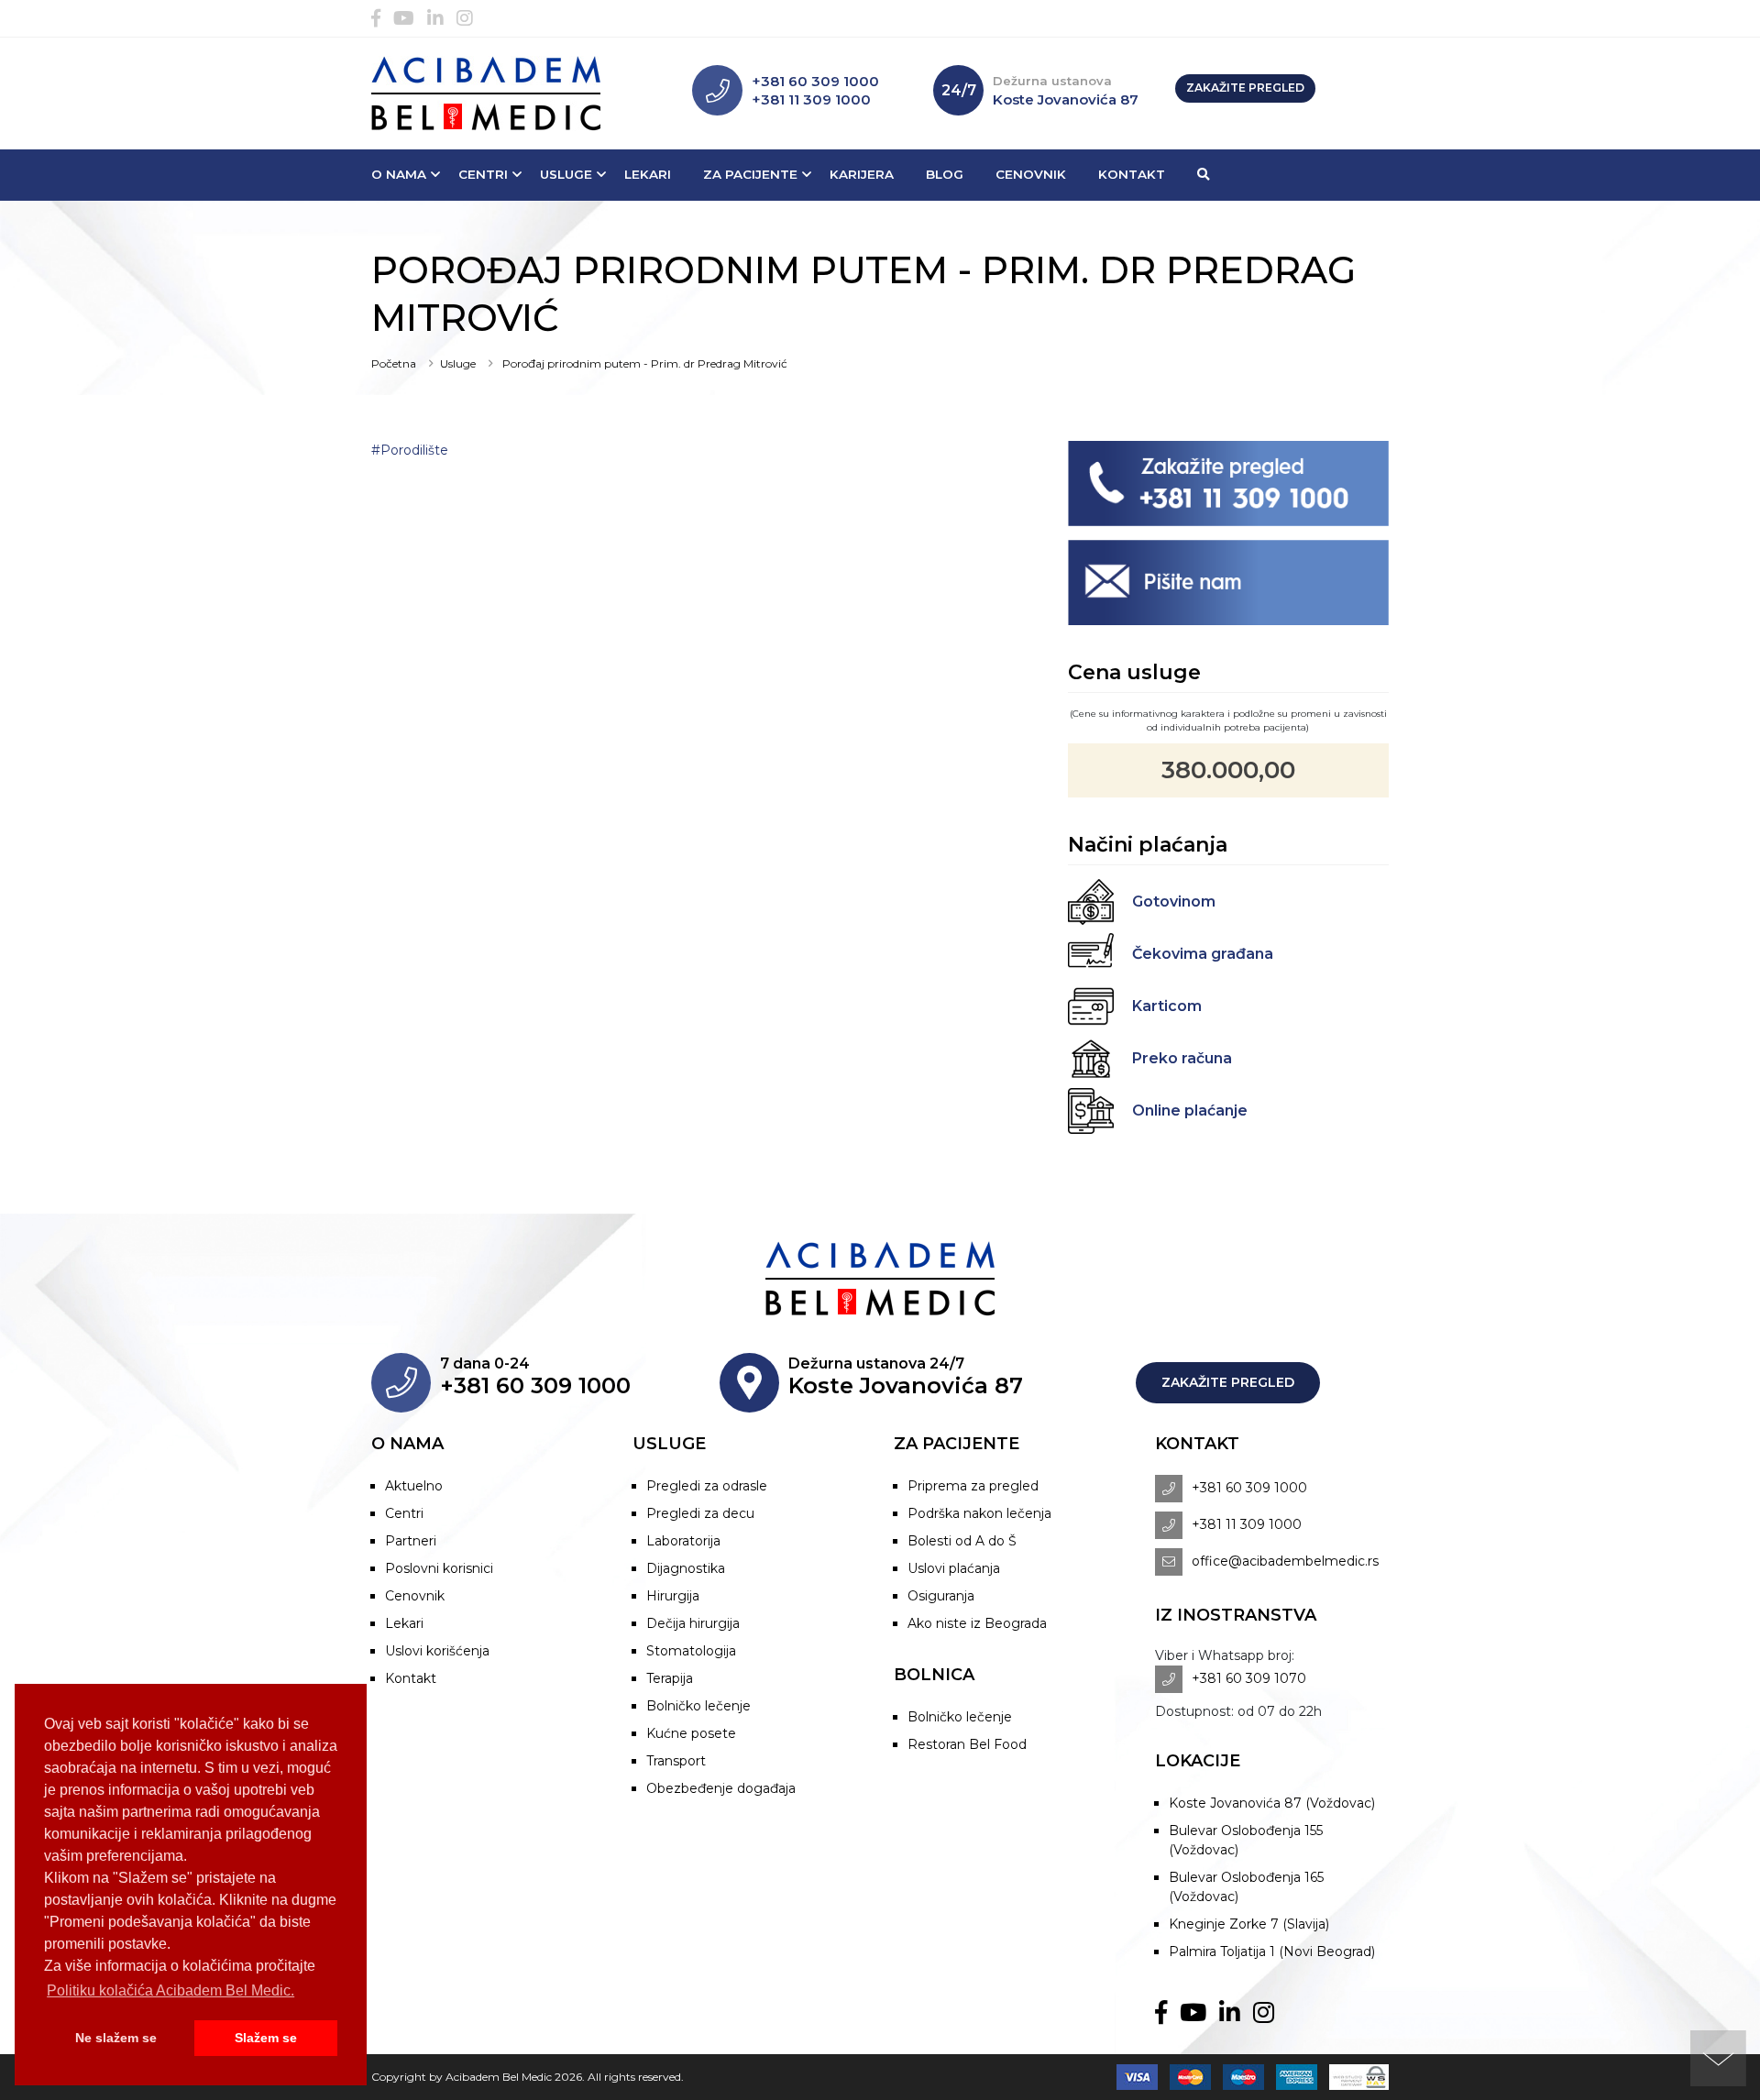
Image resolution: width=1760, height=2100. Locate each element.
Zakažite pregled (1245, 88)
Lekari (648, 174)
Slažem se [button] (266, 2038)
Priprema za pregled (973, 1486)
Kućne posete (691, 1733)
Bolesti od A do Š (962, 1541)
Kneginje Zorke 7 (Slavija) (1249, 1924)
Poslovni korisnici (439, 1568)
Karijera (862, 174)
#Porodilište (410, 450)
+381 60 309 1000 (815, 81)
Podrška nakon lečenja (979, 1513)
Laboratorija (683, 1541)
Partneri (411, 1541)
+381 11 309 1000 (811, 99)
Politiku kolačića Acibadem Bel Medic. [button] (170, 1990)
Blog (945, 174)
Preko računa (1182, 1058)
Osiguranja (941, 1596)
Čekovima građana (1203, 954)
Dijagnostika (686, 1568)
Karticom (1167, 1006)
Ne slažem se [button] (116, 2038)
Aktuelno (414, 1486)
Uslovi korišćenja (437, 1651)
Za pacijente (750, 174)
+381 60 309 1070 (1249, 1678)
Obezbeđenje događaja (721, 1788)
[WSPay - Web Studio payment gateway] (1354, 2077)
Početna (394, 363)
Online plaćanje (1190, 1110)
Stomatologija (691, 1651)
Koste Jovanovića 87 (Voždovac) (1272, 1803)
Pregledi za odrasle (707, 1486)
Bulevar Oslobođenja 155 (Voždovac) (1246, 1840)
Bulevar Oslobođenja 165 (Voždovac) (1246, 1887)
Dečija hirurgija (693, 1623)
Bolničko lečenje (698, 1706)
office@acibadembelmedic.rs (1285, 1561)
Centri (483, 174)
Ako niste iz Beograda (977, 1623)
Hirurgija (673, 1596)
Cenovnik (1031, 174)
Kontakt (1132, 174)
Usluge (566, 174)
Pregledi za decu (700, 1513)
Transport (676, 1761)
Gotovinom (1174, 902)
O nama (399, 174)
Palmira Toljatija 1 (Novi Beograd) (1272, 1952)
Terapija (670, 1678)
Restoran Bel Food (967, 1744)
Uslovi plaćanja (954, 1568)
